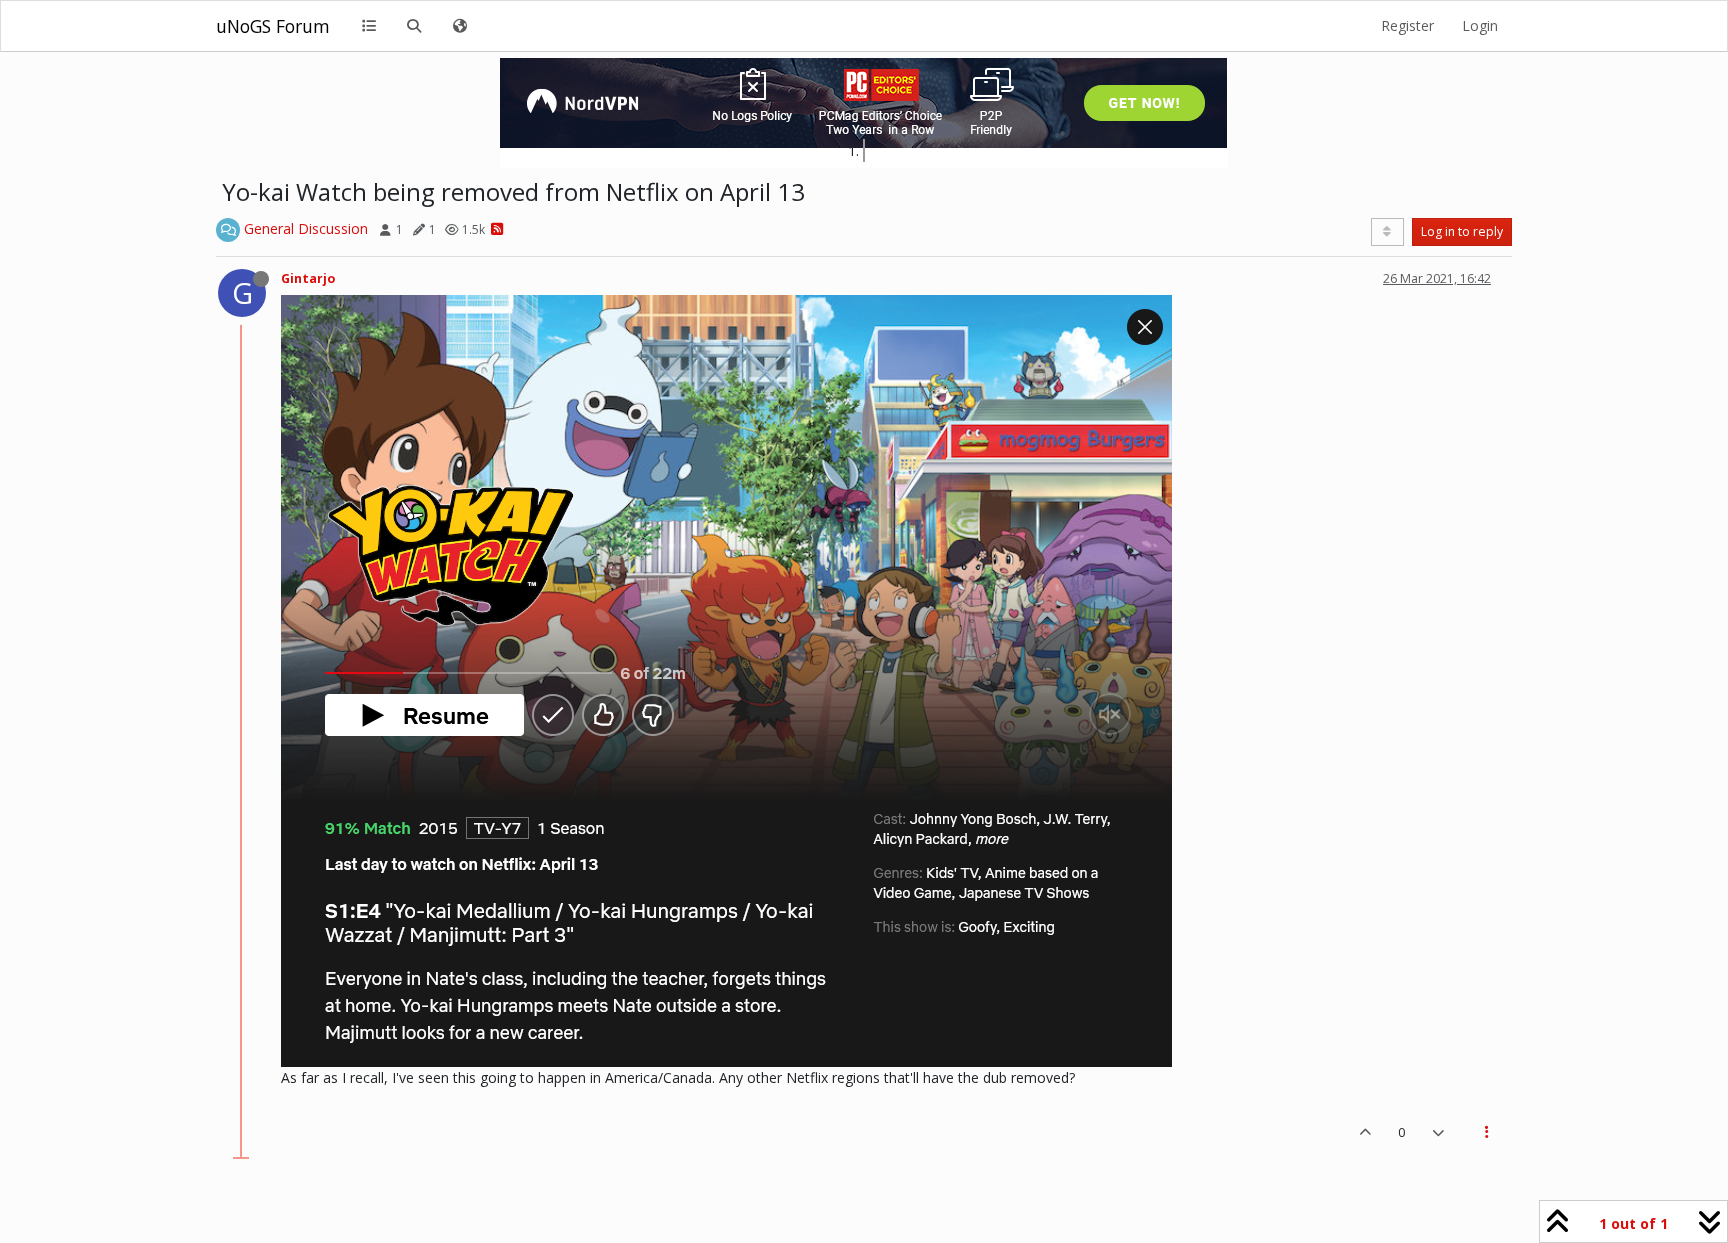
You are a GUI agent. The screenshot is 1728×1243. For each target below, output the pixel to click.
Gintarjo (308, 278)
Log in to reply (1462, 231)
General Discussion (306, 228)
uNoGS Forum (273, 26)
